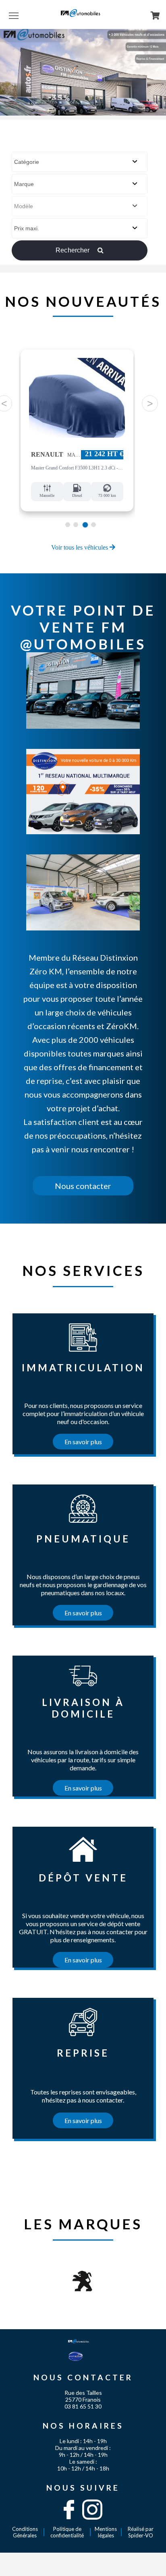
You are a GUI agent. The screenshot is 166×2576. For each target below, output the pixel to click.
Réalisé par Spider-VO (141, 2532)
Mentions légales (106, 2532)
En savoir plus (83, 1442)
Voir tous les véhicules (80, 547)
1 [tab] (67, 525)
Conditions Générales (25, 2532)
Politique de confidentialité (67, 2532)
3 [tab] (85, 525)
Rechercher (74, 250)
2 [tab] (76, 525)
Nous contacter (83, 1186)
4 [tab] (93, 525)
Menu (14, 15)
